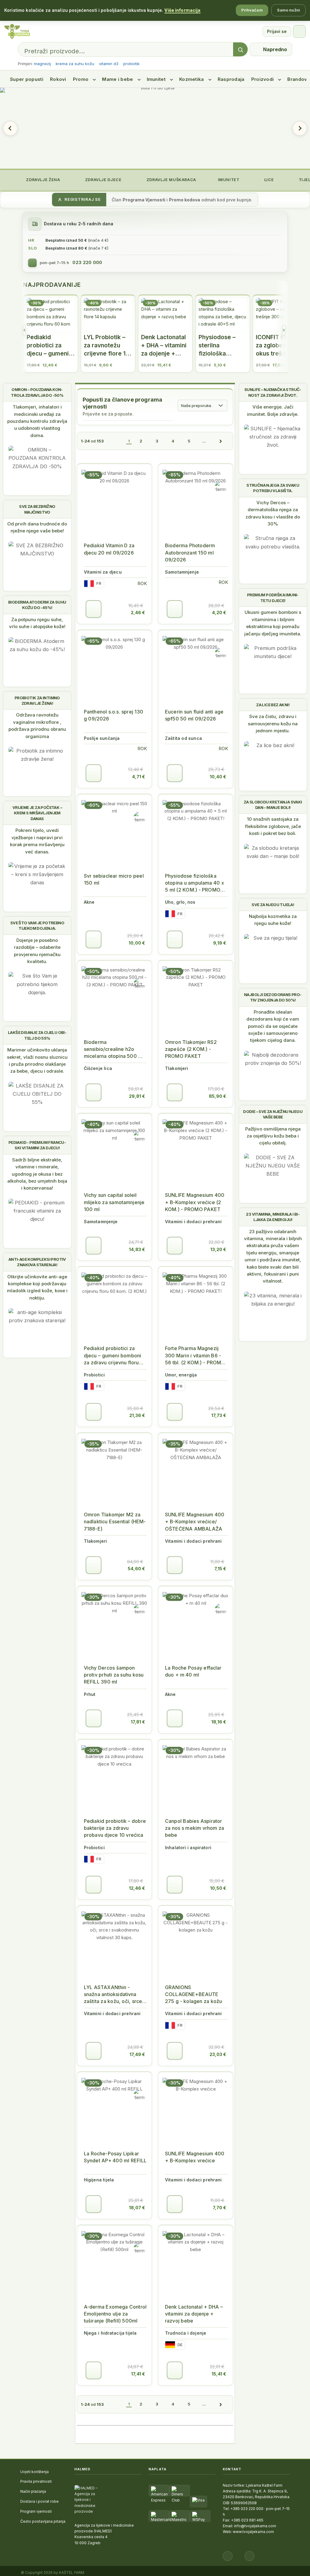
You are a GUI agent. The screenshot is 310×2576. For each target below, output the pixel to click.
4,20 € (219, 613)
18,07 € (137, 2208)
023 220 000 (87, 263)
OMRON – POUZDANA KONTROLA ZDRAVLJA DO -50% (37, 392)
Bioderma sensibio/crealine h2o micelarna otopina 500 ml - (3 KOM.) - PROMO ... (114, 1050)
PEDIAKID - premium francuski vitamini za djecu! (37, 1145)
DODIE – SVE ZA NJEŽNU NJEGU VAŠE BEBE (273, 1114)
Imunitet (156, 79)
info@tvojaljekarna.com (255, 2526)
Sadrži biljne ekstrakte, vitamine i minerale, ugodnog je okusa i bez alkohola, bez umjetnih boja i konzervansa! (37, 1174)
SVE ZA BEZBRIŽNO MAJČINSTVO (37, 509)
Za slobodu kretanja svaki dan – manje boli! (273, 805)
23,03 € (218, 2054)
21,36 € (137, 1415)
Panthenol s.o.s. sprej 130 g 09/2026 (114, 715)
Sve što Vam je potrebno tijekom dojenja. (37, 925)
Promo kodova (185, 200)
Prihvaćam (252, 10)
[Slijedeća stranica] (221, 441)
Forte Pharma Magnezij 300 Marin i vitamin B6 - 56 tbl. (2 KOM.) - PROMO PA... (195, 1356)
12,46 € (137, 1888)
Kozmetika (192, 79)
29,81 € (137, 1096)
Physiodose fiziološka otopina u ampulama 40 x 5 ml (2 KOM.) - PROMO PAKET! (195, 883)
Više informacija (182, 10)
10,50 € (218, 1888)
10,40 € (218, 777)
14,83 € (137, 1249)
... (204, 441)
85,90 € (218, 1096)
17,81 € (138, 1722)
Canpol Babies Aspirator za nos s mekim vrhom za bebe (195, 1828)
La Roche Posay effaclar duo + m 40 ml (193, 1671)
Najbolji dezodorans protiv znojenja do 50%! (273, 997)
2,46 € (138, 613)
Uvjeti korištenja (35, 2472)
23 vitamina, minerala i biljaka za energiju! (273, 1217)
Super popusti (27, 79)
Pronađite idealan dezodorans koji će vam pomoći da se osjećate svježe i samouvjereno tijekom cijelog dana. (273, 1026)
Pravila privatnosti (36, 2481)
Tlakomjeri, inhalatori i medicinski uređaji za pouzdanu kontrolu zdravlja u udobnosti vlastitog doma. (37, 421)
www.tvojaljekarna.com (253, 2532)
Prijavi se (277, 31)
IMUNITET (228, 180)
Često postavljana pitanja (43, 2521)
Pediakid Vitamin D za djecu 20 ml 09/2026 (109, 549)
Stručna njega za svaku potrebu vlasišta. (273, 488)
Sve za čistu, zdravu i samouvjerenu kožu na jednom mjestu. (273, 723)
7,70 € (219, 2208)
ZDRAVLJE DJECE (103, 180)
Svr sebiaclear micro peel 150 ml (114, 879)
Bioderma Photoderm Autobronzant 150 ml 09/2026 (190, 552)
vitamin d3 (109, 64)
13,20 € (218, 1249)
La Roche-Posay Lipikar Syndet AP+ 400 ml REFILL (115, 2157)
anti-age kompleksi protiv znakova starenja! (37, 1262)
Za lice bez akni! (273, 705)
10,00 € (137, 943)
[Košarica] (299, 31)
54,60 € (136, 1569)
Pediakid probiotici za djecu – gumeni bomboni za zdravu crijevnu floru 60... (112, 1356)
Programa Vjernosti (144, 200)
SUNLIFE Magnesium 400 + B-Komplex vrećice (195, 2157)
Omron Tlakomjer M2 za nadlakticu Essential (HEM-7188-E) (115, 1521)
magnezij (42, 64)
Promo (81, 79)
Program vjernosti (36, 2511)
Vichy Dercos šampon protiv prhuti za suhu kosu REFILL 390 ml (114, 1675)
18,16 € (219, 1722)
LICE (268, 180)
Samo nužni (289, 10)
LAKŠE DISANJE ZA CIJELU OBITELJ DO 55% (37, 1035)
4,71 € (139, 777)
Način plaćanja (33, 2491)
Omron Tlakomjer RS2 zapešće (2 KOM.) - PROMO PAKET (191, 1049)
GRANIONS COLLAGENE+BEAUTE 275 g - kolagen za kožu (193, 1994)
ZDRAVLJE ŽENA (43, 180)
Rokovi (58, 79)
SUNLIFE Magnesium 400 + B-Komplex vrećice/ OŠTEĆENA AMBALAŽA (195, 1521)
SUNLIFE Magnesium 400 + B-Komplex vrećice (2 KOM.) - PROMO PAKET (195, 1202)
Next (300, 128)
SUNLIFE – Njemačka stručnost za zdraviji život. (273, 392)
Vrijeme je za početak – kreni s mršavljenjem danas (37, 813)
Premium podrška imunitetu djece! (273, 598)
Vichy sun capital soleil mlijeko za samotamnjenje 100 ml (114, 1202)
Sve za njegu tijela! (273, 905)
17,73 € (219, 1415)
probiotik (131, 64)
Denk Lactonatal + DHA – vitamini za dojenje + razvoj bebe (194, 2314)
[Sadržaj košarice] (94, 609)
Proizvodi (263, 79)
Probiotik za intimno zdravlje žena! (37, 700)
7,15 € (220, 1569)
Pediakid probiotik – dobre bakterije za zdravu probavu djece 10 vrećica (115, 1828)
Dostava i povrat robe (40, 2501)
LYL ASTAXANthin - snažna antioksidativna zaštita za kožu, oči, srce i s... (114, 1995)
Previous (10, 128)
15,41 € (219, 2374)
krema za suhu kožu (75, 64)
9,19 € (220, 943)
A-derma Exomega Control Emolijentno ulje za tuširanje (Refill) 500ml (115, 2314)
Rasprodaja (231, 79)
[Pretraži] (240, 50)
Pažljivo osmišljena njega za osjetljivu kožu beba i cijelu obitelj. (273, 1136)
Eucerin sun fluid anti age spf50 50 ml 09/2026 (194, 715)
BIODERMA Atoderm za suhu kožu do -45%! (37, 605)
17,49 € (137, 2054)
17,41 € (138, 2374)
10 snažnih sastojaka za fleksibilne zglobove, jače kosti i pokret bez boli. (273, 826)
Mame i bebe (117, 79)
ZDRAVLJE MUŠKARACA (171, 180)
